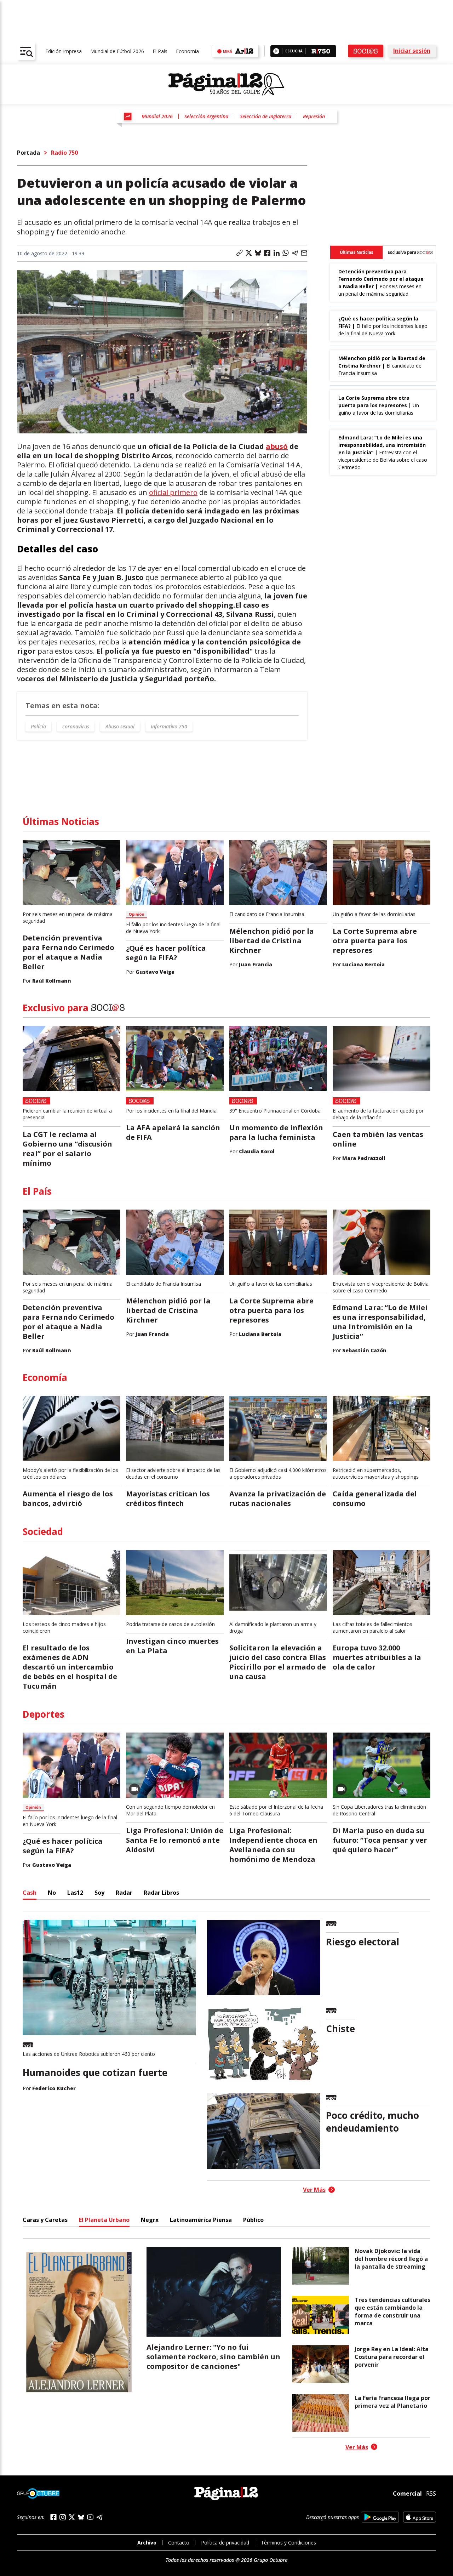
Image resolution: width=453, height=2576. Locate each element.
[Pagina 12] (226, 84)
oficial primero (173, 492)
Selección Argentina (206, 116)
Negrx (150, 2220)
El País (160, 51)
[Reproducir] (276, 51)
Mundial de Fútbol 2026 (117, 51)
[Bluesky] (81, 2517)
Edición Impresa (64, 51)
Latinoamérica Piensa (201, 2220)
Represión (314, 116)
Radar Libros (161, 1893)
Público (253, 2220)
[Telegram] (99, 2517)
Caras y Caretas (45, 2220)
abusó (277, 446)
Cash (30, 1893)
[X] (72, 2517)
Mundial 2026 (157, 116)
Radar (124, 1893)
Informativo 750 (169, 726)
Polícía (38, 726)
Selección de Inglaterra (266, 116)
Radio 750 (64, 153)
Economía (187, 51)
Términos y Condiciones (288, 2543)
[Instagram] (63, 2517)
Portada (28, 153)
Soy (99, 1893)
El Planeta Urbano (104, 2220)
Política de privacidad (225, 2543)
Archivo (147, 2543)
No (52, 1893)
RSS (431, 2493)
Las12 (75, 1893)
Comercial (407, 2493)
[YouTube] (90, 2517)
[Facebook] (53, 2517)
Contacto (179, 2543)
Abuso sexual (120, 726)
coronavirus (76, 726)
